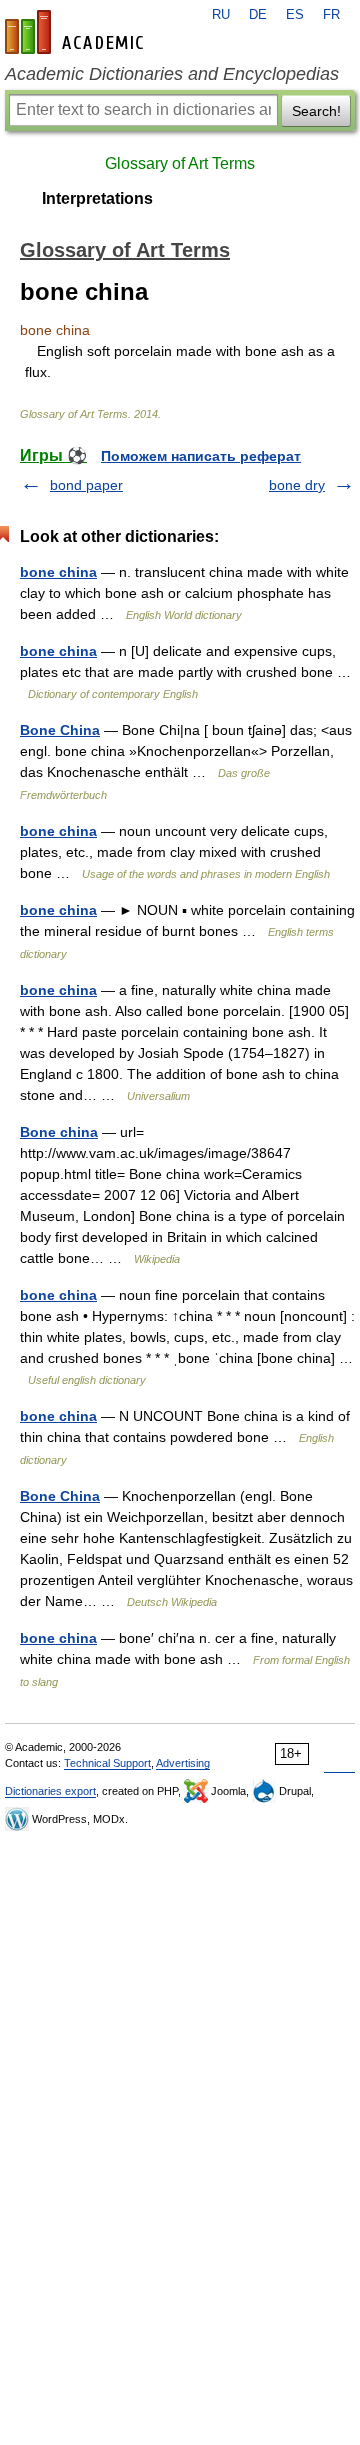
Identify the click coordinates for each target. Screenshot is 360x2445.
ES (295, 15)
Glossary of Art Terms (180, 163)
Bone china (59, 1132)
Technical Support (107, 1763)
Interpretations (97, 198)
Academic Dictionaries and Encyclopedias (172, 74)
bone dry (297, 485)
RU (221, 15)
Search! (316, 111)
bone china (58, 572)
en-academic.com (77, 32)
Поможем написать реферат (201, 456)
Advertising (183, 1763)
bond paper (86, 485)
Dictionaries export (50, 1791)
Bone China (60, 730)
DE (258, 15)
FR (331, 15)
